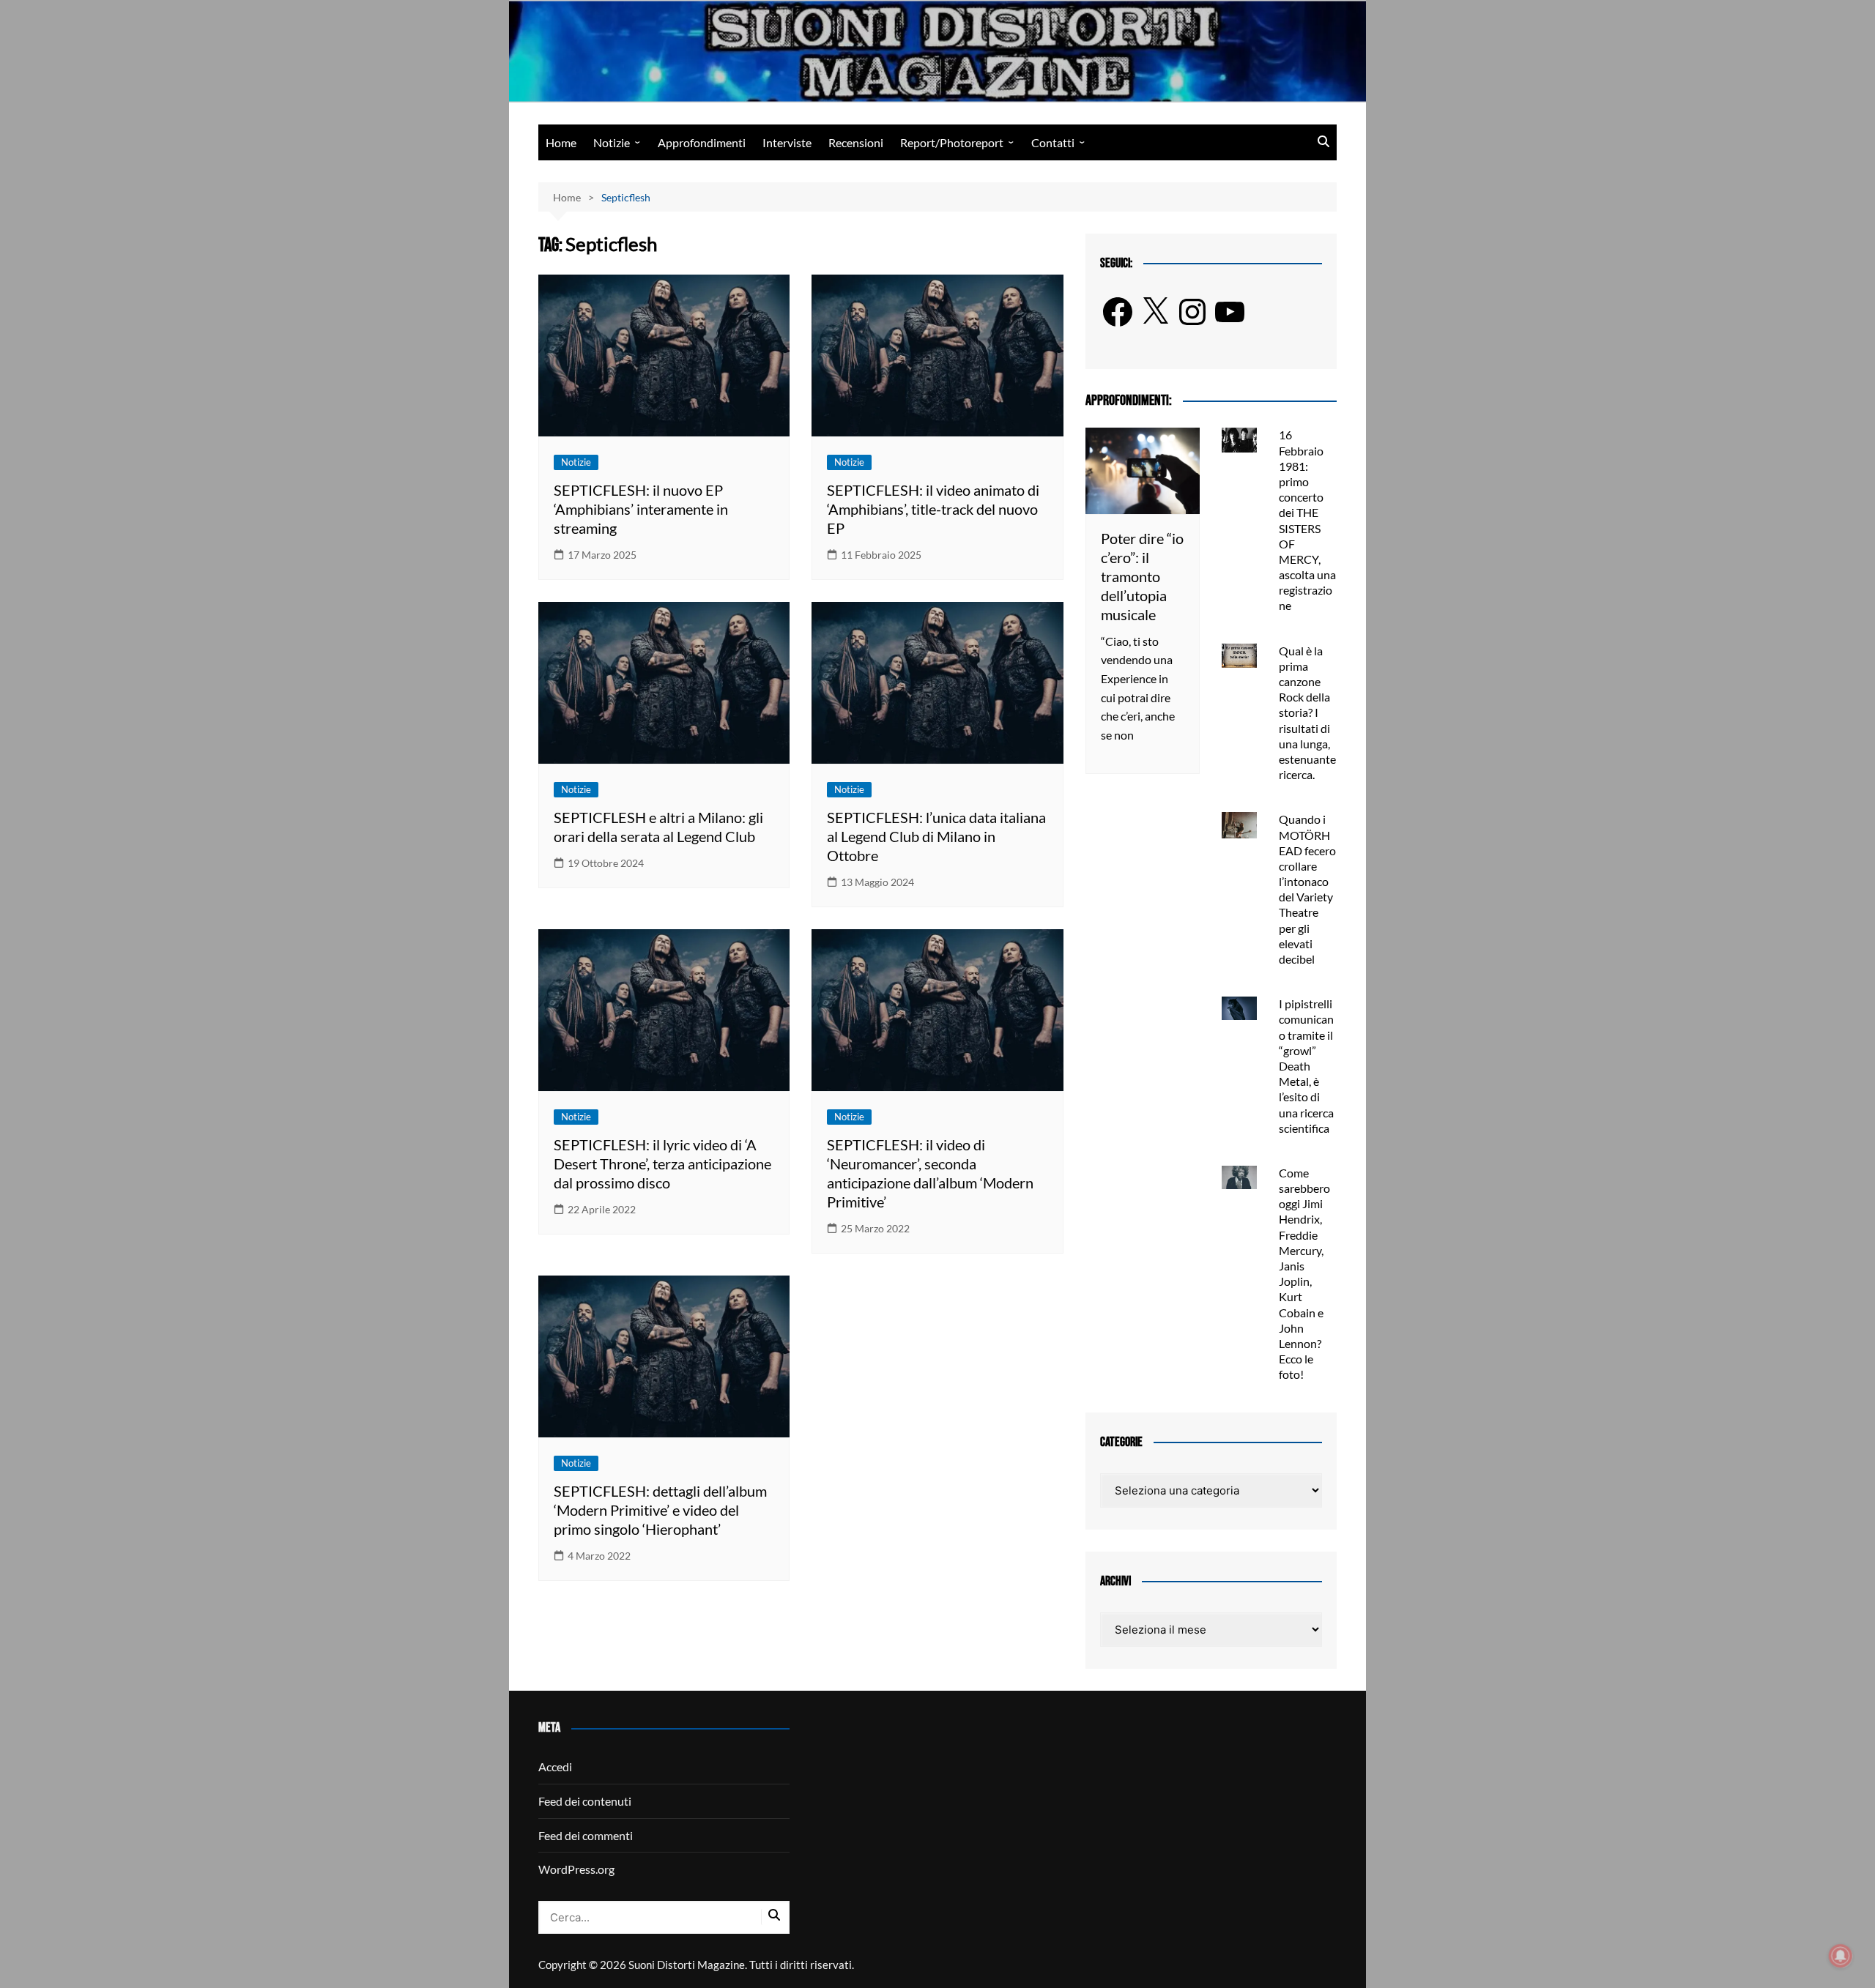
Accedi (555, 1767)
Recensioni (856, 142)
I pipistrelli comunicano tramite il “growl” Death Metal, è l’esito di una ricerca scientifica (1306, 1066)
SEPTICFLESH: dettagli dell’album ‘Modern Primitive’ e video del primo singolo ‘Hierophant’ (660, 1510)
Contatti (1053, 142)
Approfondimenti (702, 142)
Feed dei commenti (586, 1835)
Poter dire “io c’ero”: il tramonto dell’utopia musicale (1142, 576)
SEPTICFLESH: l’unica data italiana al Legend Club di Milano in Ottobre (936, 836)
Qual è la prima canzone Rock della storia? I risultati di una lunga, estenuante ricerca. (1307, 713)
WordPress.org (576, 1869)
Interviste (787, 142)
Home (561, 142)
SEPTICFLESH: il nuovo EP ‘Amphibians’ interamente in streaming (641, 509)
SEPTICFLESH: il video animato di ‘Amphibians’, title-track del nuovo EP (933, 509)
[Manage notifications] (1841, 1956)
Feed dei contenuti (585, 1801)
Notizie (612, 142)
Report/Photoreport (952, 142)
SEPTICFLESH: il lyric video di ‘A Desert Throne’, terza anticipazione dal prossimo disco (662, 1164)
